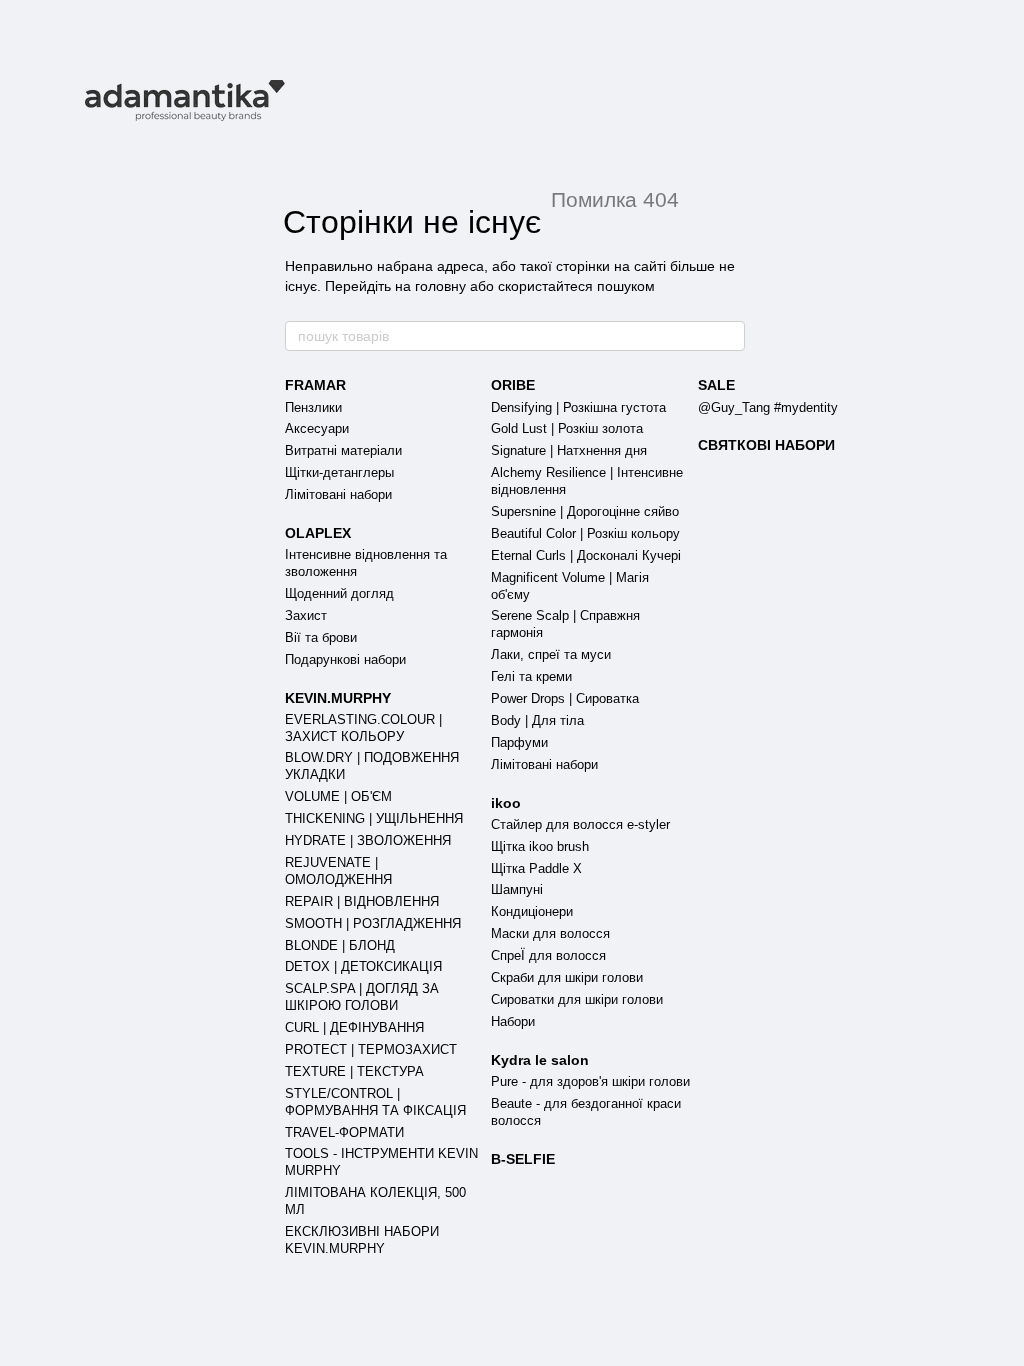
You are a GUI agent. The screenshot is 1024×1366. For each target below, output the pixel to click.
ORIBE (513, 385)
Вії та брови (321, 637)
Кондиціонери (532, 911)
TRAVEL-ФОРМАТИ (344, 1132)
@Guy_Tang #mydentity (768, 407)
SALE (716, 385)
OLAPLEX (318, 533)
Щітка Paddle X (536, 868)
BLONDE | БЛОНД (340, 945)
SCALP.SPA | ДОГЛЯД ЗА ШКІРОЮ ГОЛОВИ (362, 997)
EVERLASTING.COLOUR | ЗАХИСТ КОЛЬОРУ (363, 728)
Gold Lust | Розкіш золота (567, 428)
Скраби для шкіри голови (567, 977)
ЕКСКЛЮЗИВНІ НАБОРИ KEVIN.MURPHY (362, 1240)
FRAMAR (315, 385)
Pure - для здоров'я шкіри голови (590, 1081)
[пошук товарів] (729, 336)
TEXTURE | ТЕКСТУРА (354, 1071)
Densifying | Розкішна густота (578, 407)
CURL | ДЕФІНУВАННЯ (354, 1027)
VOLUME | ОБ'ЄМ (338, 796)
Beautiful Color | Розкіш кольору (585, 533)
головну (440, 286)
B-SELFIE (523, 1159)
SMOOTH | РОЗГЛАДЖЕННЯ (373, 923)
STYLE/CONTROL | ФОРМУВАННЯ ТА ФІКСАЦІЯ (375, 1102)
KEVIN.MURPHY (338, 698)
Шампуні (517, 889)
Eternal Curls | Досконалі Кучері (586, 555)
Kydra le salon (540, 1060)
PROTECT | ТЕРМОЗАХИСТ (371, 1049)
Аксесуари (317, 428)
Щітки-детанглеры (339, 472)
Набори (513, 1021)
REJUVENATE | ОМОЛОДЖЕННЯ (338, 871)
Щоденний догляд (339, 593)
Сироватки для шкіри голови (577, 999)
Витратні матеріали (343, 450)
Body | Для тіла (537, 720)
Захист (306, 615)
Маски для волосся (550, 933)
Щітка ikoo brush (540, 846)
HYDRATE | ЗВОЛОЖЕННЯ (368, 840)
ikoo (506, 803)
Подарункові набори (345, 659)
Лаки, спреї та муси (551, 654)
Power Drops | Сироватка (565, 698)
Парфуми (519, 742)
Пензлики (313, 407)
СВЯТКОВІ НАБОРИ (766, 445)
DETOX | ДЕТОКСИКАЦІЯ (363, 966)
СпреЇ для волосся (548, 955)
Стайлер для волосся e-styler (580, 824)
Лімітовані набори (338, 494)
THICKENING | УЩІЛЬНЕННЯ (374, 818)
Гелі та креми (531, 676)
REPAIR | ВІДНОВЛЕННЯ (362, 901)
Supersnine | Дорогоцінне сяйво (585, 511)
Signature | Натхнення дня (569, 450)
